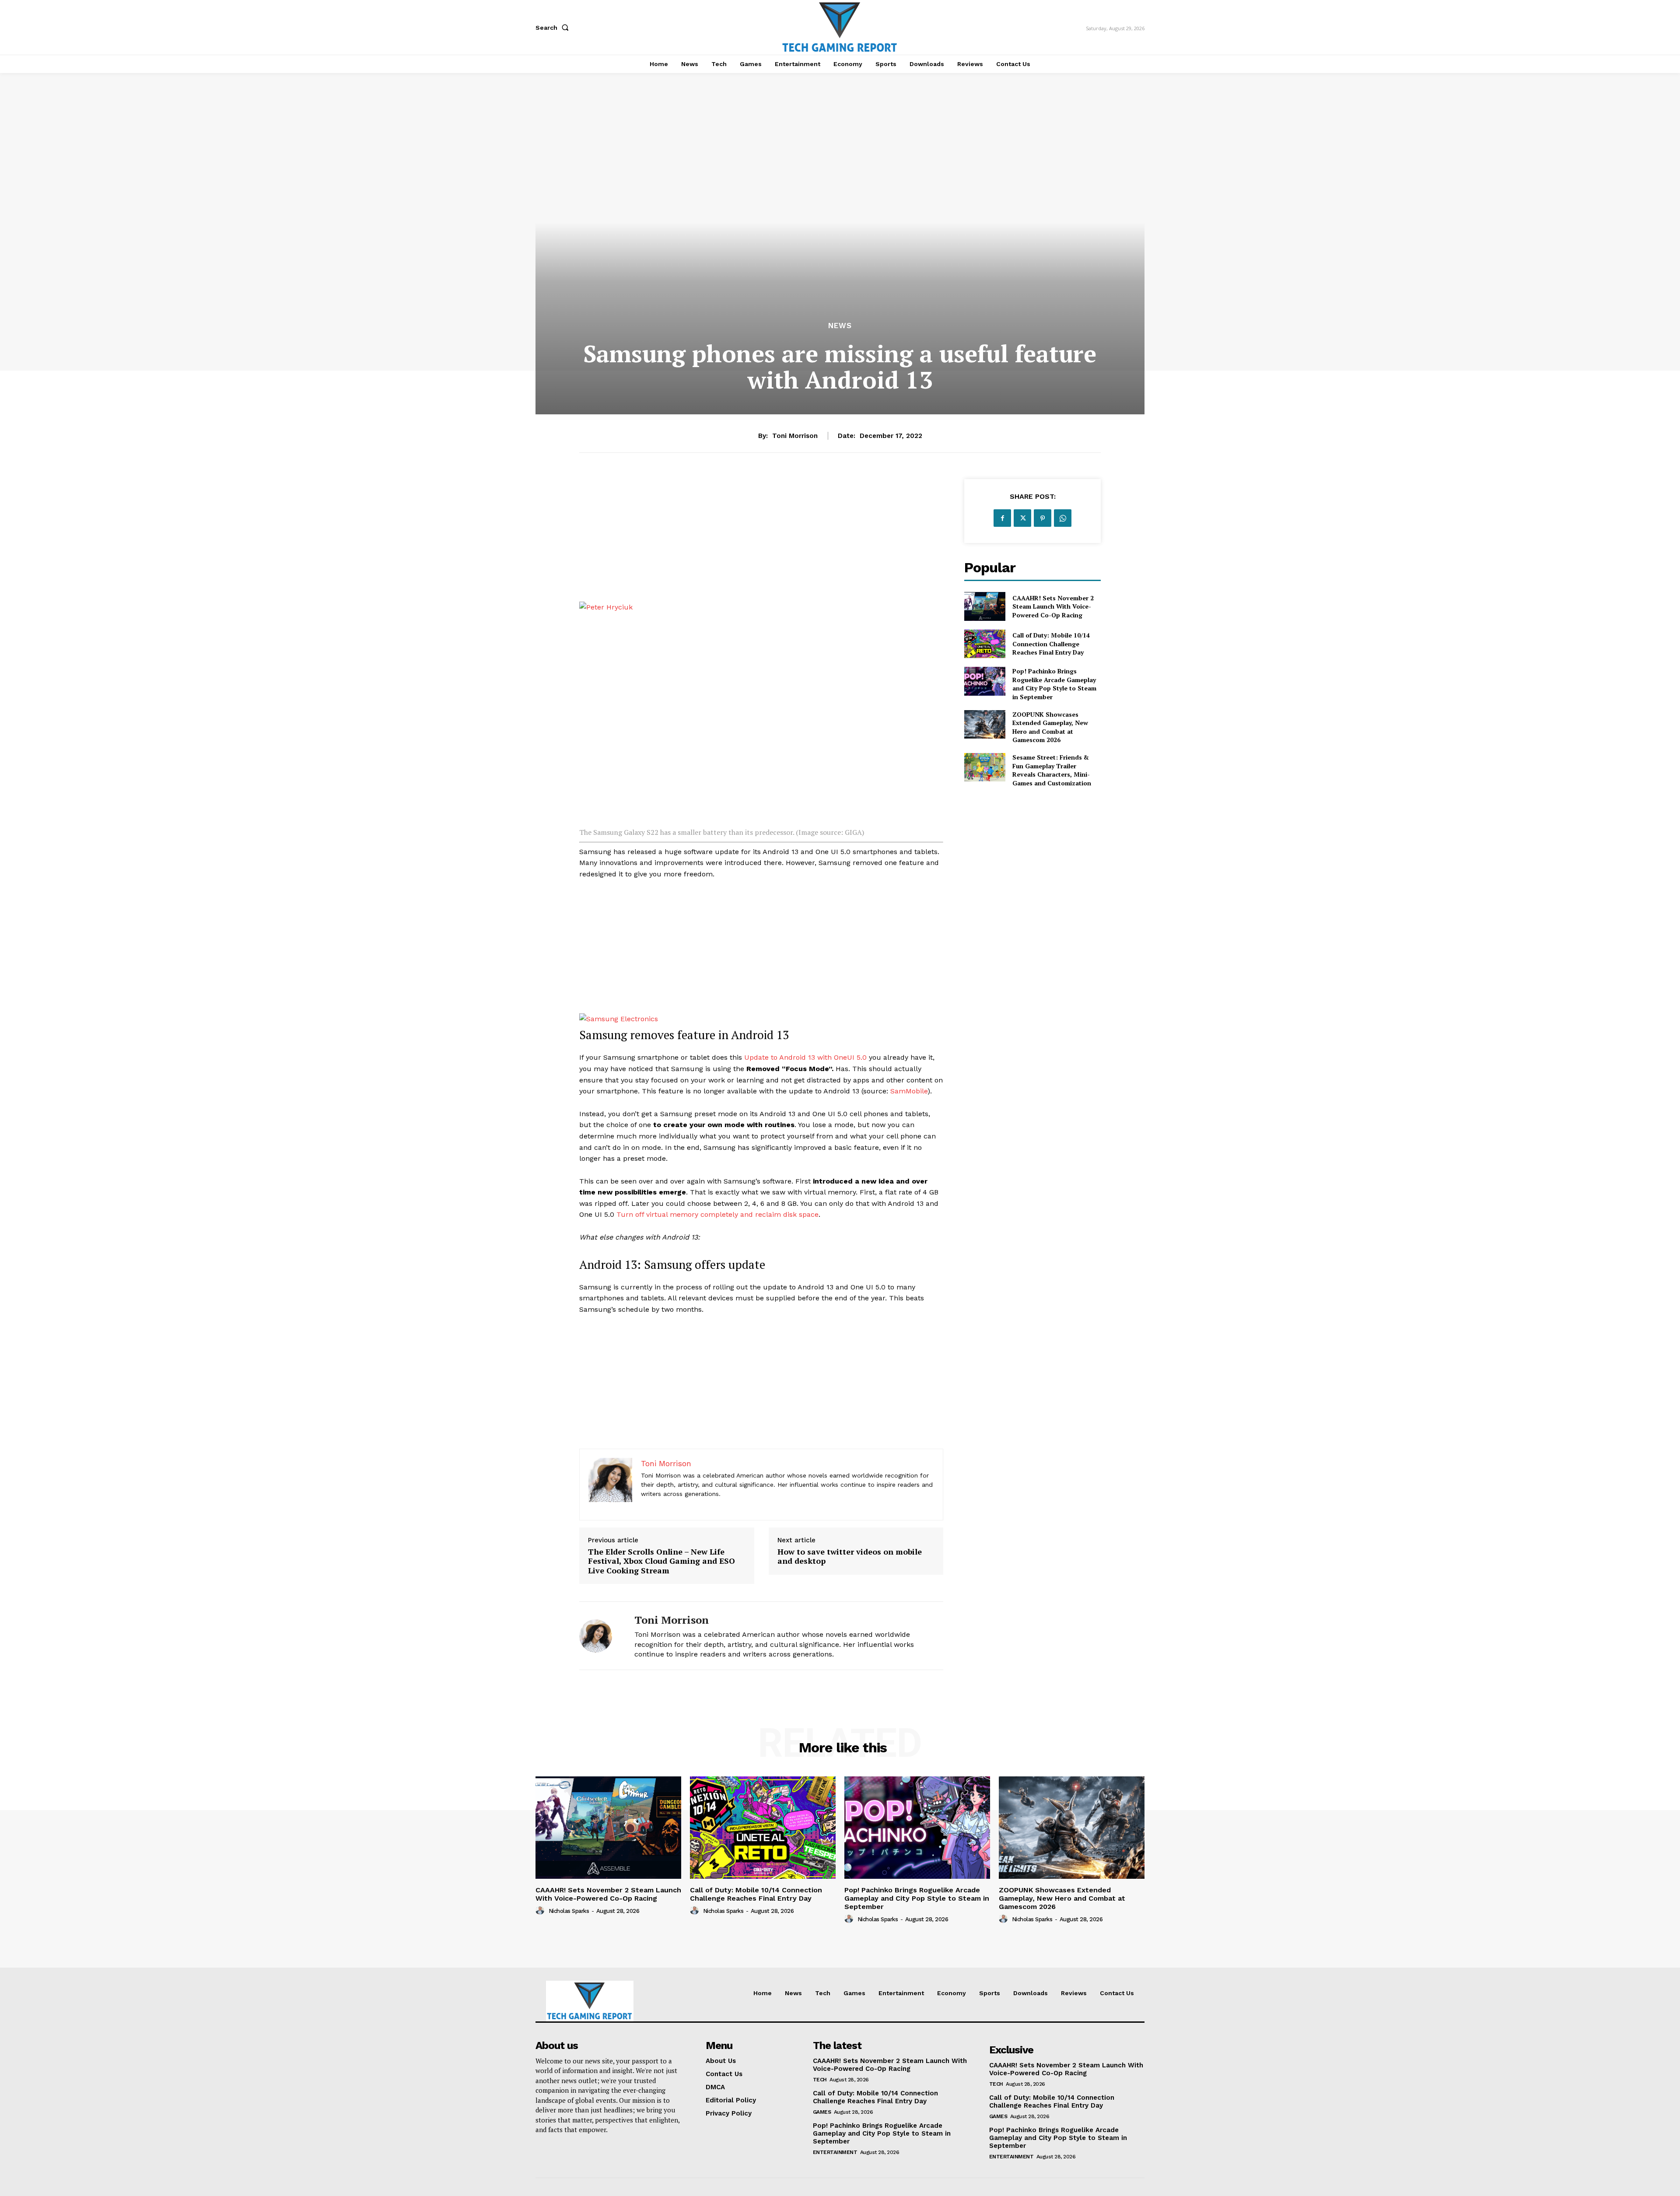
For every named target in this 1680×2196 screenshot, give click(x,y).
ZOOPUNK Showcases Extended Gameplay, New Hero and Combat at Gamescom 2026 (1050, 727)
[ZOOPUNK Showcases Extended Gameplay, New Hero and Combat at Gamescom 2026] (985, 724)
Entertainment (835, 2152)
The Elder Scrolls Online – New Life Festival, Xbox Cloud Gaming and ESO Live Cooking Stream (661, 1561)
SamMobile (909, 1091)
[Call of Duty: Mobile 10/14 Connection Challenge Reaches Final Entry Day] (985, 644)
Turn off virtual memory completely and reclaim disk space (717, 1214)
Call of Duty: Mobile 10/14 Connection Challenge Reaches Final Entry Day (1051, 644)
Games (822, 2112)
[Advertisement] (761, 540)
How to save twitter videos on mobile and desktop (850, 1557)
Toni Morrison (795, 436)
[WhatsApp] (1063, 518)
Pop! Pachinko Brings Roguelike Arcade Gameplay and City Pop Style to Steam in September (1054, 684)
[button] (554, 28)
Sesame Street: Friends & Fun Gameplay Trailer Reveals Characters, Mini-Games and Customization (1052, 770)
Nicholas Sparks (569, 1911)
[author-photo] (541, 1911)
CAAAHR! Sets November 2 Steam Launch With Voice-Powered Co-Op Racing (1053, 606)
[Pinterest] (1043, 518)
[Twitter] (1022, 518)
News (840, 326)
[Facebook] (1002, 518)
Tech (820, 2080)
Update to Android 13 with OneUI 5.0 (805, 1057)
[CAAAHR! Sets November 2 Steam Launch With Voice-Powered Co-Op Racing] (985, 606)
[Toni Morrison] (600, 1636)
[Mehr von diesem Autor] (761, 607)
